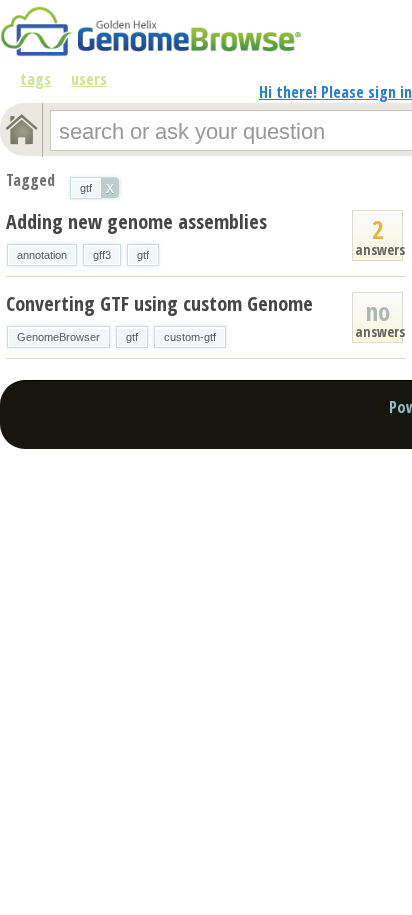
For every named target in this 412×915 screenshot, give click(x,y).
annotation (42, 255)
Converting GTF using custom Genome (159, 303)
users (89, 79)
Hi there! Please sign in (335, 92)
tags (35, 79)
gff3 (102, 255)
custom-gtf (190, 337)
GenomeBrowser (58, 337)
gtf (143, 255)
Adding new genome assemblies (136, 221)
